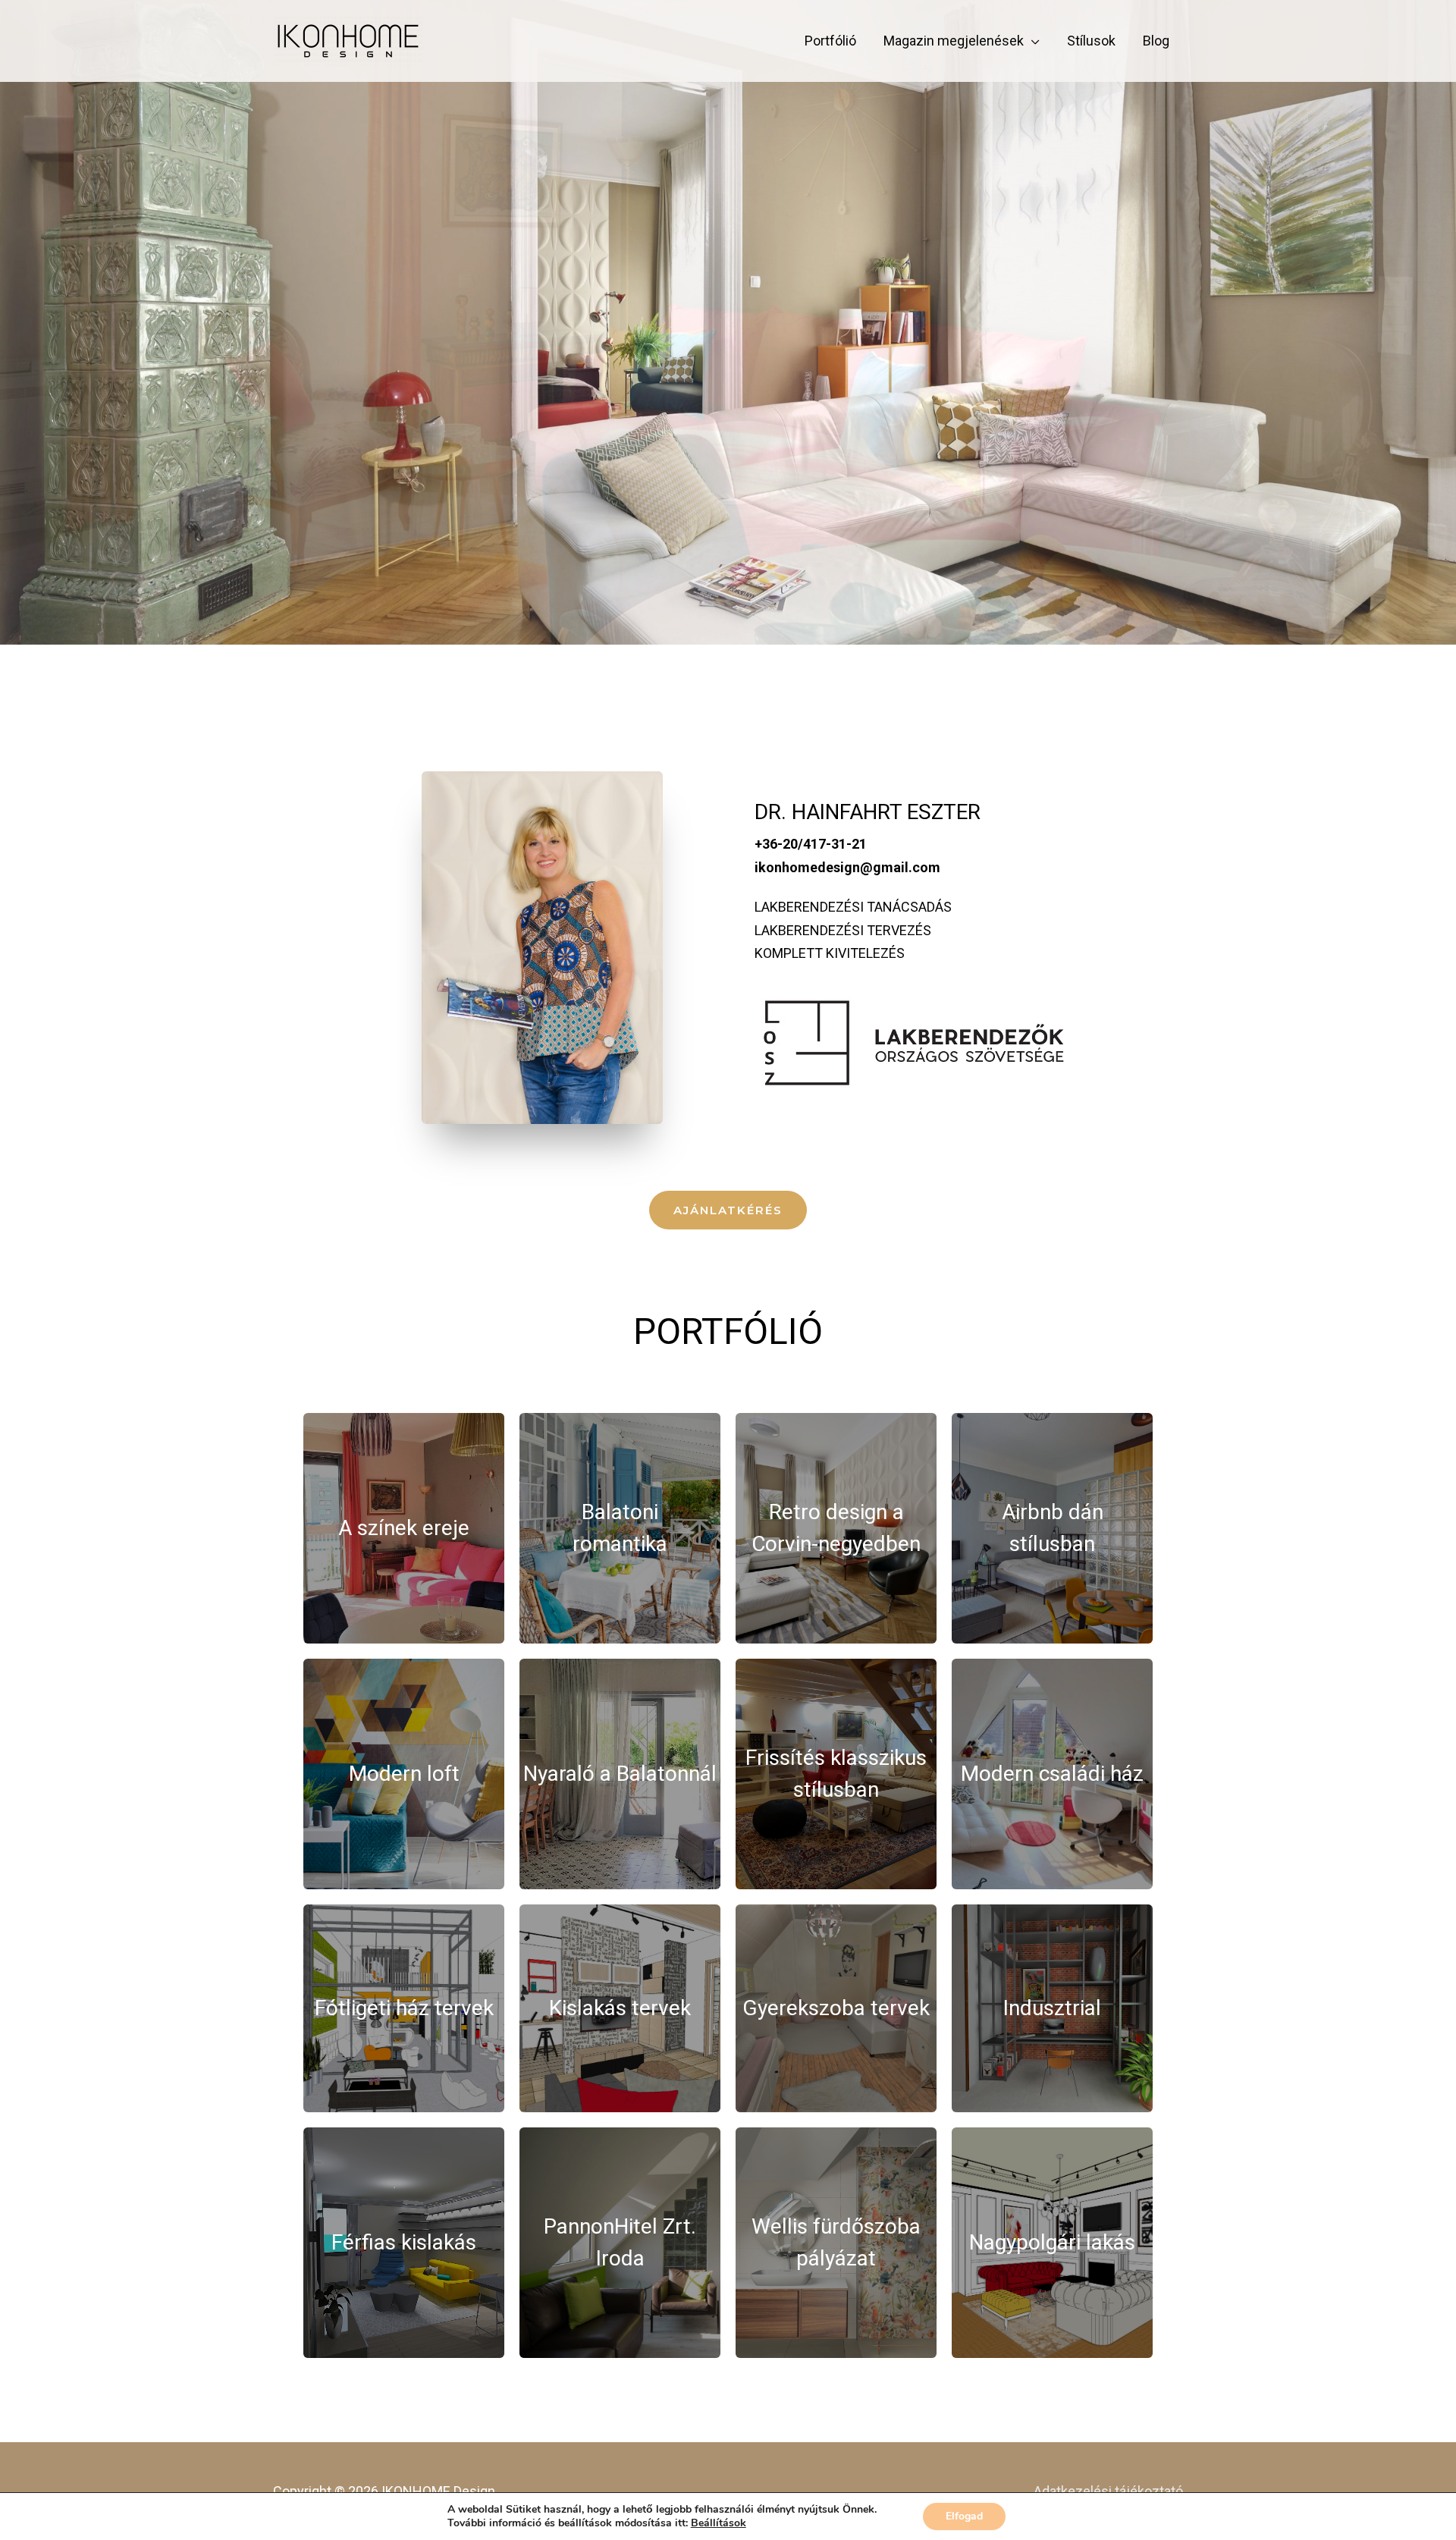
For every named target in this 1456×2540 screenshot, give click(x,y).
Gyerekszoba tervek (836, 2008)
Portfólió (830, 41)
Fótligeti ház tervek (404, 2008)
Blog (1156, 41)
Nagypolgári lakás (1052, 2242)
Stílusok (1091, 41)
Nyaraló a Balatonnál (620, 1774)
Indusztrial (1052, 2008)
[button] (728, 1210)
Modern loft (404, 1774)
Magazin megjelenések (954, 41)
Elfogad (964, 2516)
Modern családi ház (1052, 1774)
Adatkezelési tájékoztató (1108, 2491)
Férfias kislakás (404, 2242)
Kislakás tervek (620, 2008)
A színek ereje (404, 1528)
